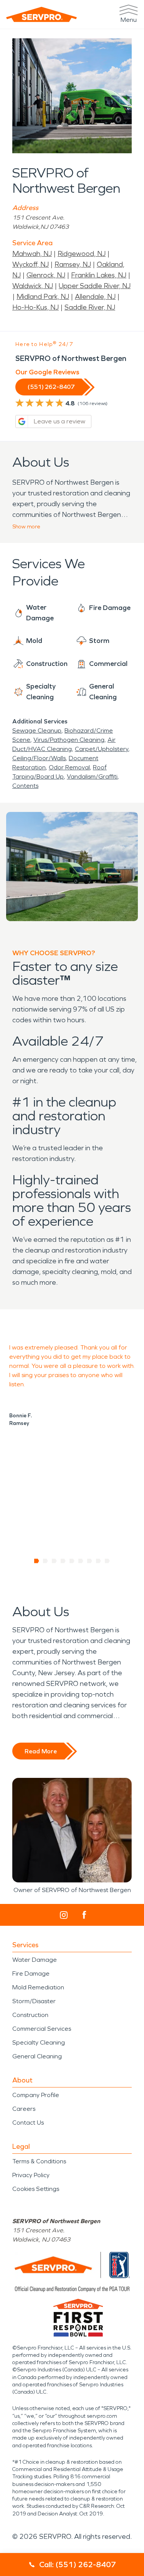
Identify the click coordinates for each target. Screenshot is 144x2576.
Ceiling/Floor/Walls (39, 758)
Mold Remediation (38, 1987)
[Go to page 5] (72, 1561)
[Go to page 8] (98, 1561)
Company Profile (36, 2095)
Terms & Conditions (39, 2161)
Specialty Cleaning (39, 2042)
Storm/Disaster (34, 2001)
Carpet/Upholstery (102, 749)
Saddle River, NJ (90, 307)
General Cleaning (37, 2056)
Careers (24, 2109)
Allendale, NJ (95, 297)
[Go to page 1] (37, 1561)
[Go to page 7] (90, 1561)
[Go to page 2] (46, 1561)
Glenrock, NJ (46, 275)
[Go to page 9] (107, 1561)
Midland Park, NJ (43, 297)
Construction (30, 2015)
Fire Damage (31, 1973)
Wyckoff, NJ (31, 264)
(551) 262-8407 (51, 387)
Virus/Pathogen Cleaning (69, 740)
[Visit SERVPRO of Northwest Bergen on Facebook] (84, 1915)
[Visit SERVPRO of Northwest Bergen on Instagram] (64, 1915)
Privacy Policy (31, 2175)
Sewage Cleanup (37, 730)
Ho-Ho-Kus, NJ (36, 307)
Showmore (26, 527)
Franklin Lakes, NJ (99, 275)
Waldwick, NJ (33, 286)
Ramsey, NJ (73, 264)
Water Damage (35, 1960)
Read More (41, 1751)
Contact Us (28, 2123)
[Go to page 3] (54, 1561)
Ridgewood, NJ (82, 254)
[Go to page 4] (63, 1561)
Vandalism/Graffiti (92, 776)
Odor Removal (69, 767)
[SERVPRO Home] (41, 14)
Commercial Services (42, 2029)
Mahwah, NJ (32, 254)
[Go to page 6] (81, 1561)
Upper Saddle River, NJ (95, 286)
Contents (25, 786)
